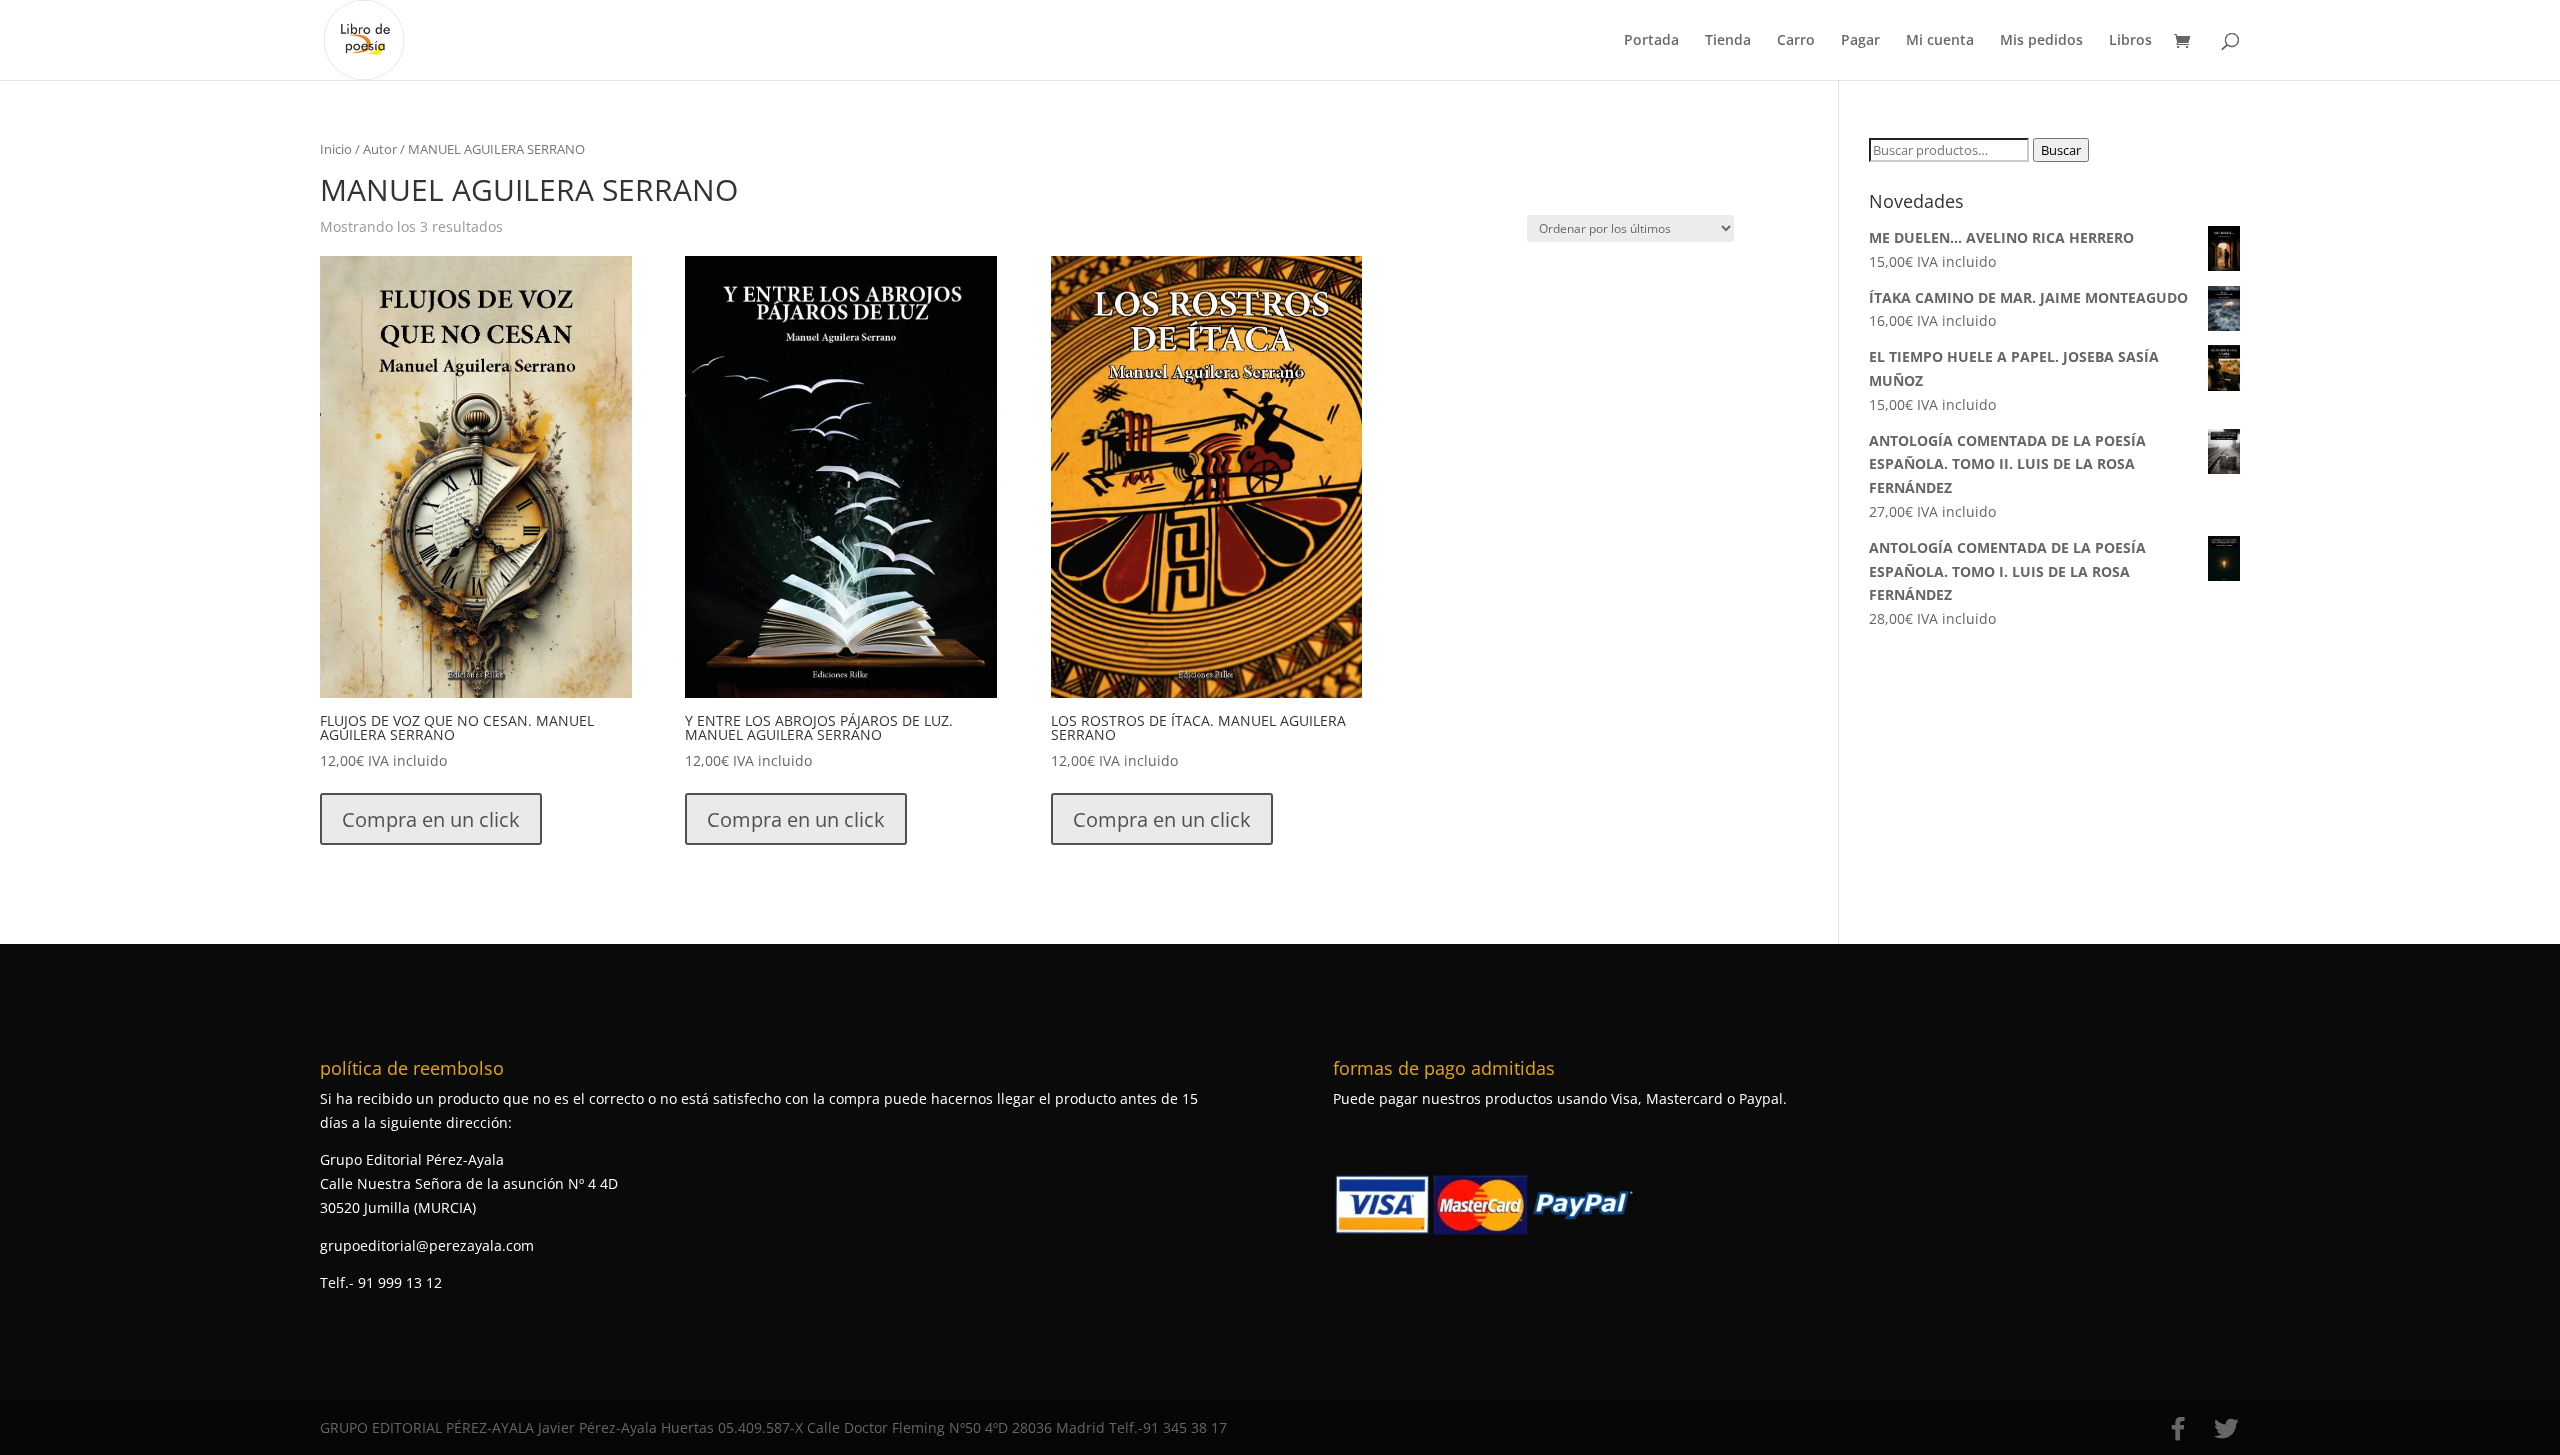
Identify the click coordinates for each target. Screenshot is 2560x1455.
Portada (1651, 41)
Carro (1796, 41)
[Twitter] (2226, 1429)
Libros (2130, 41)
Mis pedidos (2041, 41)
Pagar (1860, 41)
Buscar (2061, 150)
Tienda (1728, 41)
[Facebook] (2178, 1429)
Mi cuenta (1940, 41)
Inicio (336, 149)
